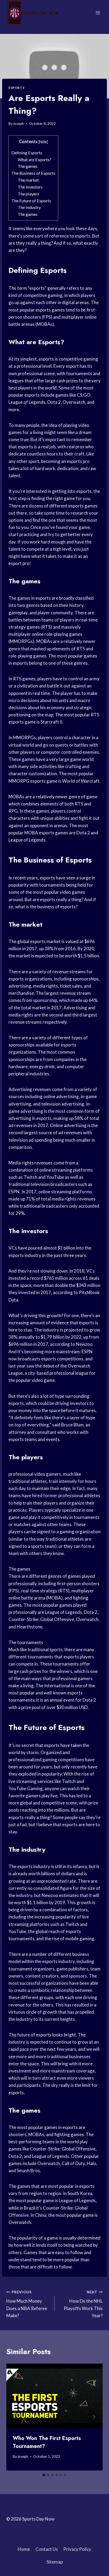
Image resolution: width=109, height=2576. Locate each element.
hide (43, 142)
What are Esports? (35, 159)
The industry (29, 207)
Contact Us (47, 2549)
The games (28, 166)
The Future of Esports (31, 201)
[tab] (44, 2475)
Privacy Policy (77, 2549)
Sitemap (55, 2562)
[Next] (94, 2417)
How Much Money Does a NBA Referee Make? (27, 2304)
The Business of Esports (33, 173)
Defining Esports (27, 153)
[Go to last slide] (15, 2417)
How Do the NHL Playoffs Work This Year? (83, 2304)
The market (28, 180)
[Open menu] (98, 13)
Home (24, 2549)
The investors (30, 187)
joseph (19, 124)
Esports (16, 88)
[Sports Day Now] (33, 13)
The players (28, 194)
